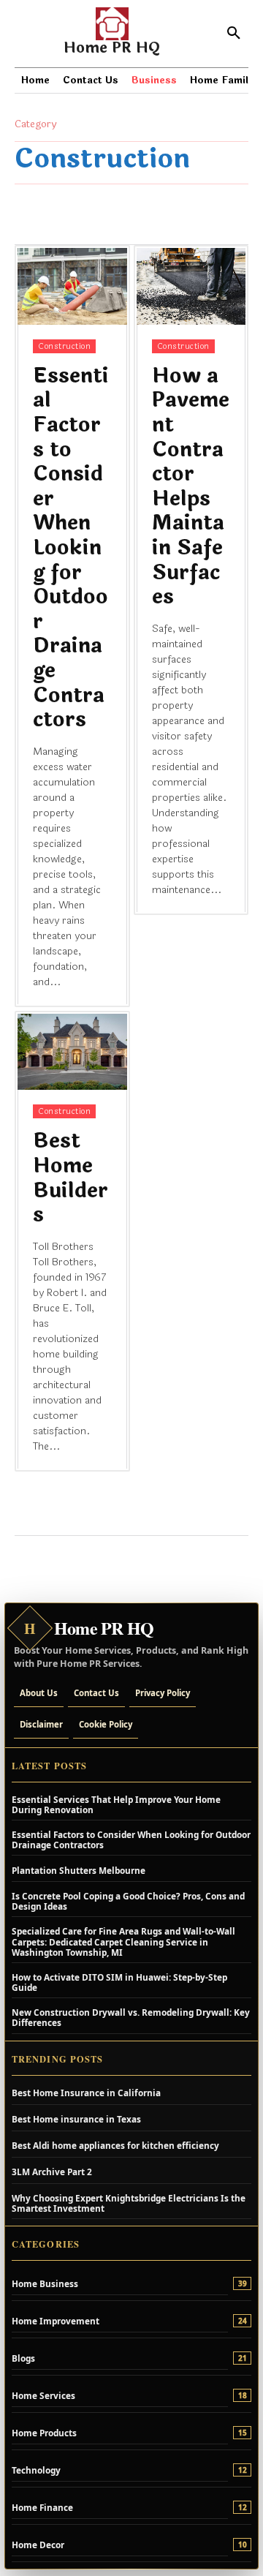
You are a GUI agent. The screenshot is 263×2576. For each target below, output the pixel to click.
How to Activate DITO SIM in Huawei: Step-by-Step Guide (119, 1982)
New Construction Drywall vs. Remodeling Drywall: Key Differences (131, 2017)
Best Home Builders (70, 1178)
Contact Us (96, 1693)
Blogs (23, 2358)
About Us (39, 1693)
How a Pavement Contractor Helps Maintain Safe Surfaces (191, 486)
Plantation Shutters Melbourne (79, 1870)
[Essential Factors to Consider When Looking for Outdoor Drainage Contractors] (72, 286)
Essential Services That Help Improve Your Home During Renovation (116, 1804)
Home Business (45, 2283)
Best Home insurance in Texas (76, 2119)
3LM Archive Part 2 (52, 2172)
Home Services (43, 2395)
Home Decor (38, 2545)
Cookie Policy (106, 1724)
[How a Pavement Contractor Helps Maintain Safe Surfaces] (191, 286)
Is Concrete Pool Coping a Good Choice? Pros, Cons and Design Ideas (128, 1901)
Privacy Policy (163, 1693)
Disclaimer (41, 1724)
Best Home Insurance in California (86, 2093)
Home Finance (42, 2507)
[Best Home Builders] (72, 1052)
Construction (64, 346)
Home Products (44, 2433)
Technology (36, 2470)
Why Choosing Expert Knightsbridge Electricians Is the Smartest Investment (129, 2203)
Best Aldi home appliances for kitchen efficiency (115, 2145)
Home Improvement (56, 2321)
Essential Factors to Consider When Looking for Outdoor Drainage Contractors (71, 548)
